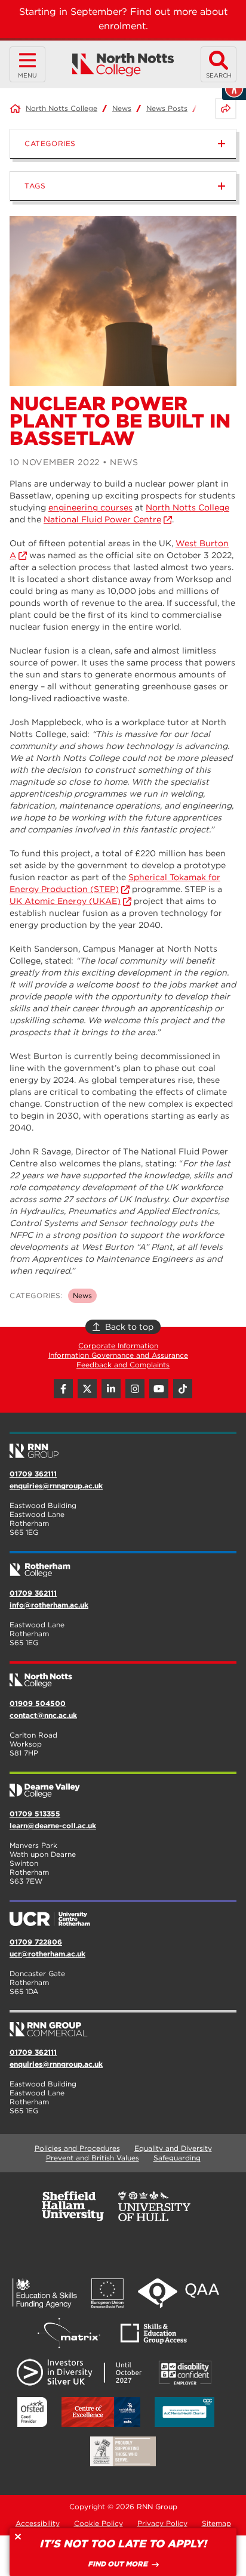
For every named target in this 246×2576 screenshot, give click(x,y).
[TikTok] (183, 1389)
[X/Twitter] (87, 1389)
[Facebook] (63, 1389)
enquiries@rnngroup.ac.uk (56, 1486)
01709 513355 (35, 1814)
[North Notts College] (123, 65)
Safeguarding (177, 2158)
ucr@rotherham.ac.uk (47, 1954)
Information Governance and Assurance (118, 1355)
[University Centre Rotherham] (123, 1914)
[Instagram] (135, 1389)
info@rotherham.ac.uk (49, 1605)
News (122, 108)
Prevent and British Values (93, 2158)
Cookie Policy (99, 2523)
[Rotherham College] (123, 1565)
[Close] (18, 2537)
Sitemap (216, 2523)
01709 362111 (33, 1474)
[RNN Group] (123, 1446)
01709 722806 (36, 1942)
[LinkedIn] (111, 1389)
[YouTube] (159, 1389)
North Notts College (61, 108)
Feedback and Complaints (123, 1365)
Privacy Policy (162, 2523)
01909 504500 (38, 1703)
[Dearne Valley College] (123, 1786)
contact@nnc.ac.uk (43, 1715)
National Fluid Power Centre (102, 519)
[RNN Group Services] (123, 2024)
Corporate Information (118, 1346)
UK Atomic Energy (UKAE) (65, 901)
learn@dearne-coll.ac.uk (53, 1826)
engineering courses (90, 507)
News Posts (167, 108)
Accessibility (38, 2523)
